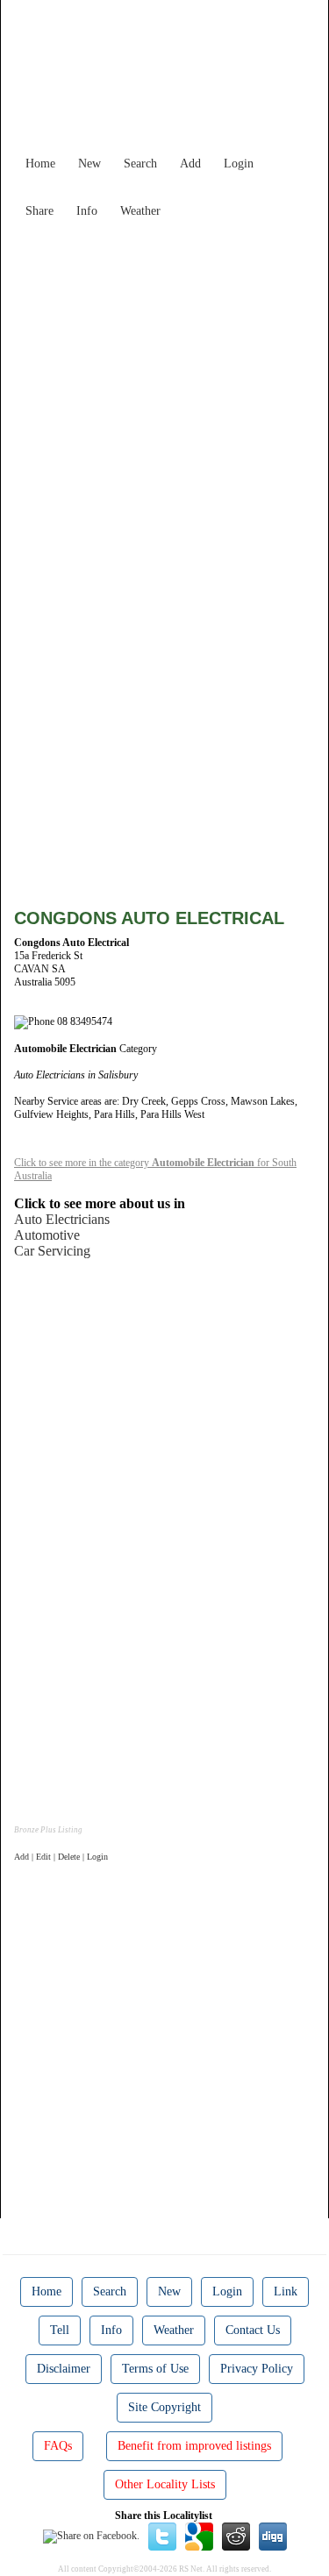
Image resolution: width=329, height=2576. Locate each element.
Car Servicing (52, 1251)
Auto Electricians (62, 1219)
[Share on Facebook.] (91, 2536)
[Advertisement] (164, 391)
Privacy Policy (257, 2369)
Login (239, 164)
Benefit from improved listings (194, 2446)
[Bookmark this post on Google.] (199, 2536)
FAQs (58, 2446)
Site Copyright (164, 2407)
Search (140, 164)
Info (87, 211)
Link (286, 2291)
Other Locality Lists (165, 2484)
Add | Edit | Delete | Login (61, 1857)
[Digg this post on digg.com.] (273, 2536)
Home (40, 164)
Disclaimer (64, 2369)
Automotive (47, 1235)
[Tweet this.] (162, 2536)
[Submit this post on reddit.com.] (236, 2536)
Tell (60, 2330)
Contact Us (253, 2330)
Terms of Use (155, 2369)
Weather (140, 211)
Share (39, 211)
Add (190, 164)
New (89, 164)
